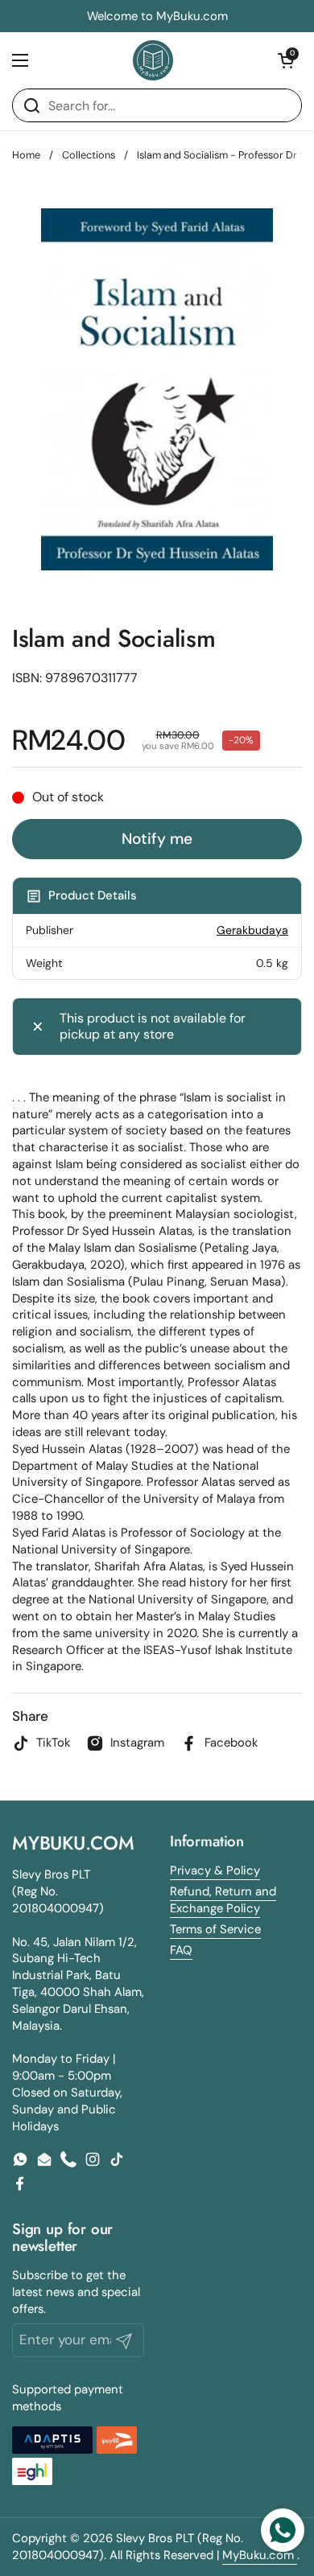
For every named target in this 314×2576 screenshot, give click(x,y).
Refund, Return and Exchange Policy (223, 1900)
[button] (286, 60)
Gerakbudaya (252, 930)
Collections (89, 155)
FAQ (181, 1950)
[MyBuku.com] (153, 60)
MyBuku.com (260, 2555)
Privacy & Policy (215, 1870)
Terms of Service (215, 1929)
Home (26, 155)
